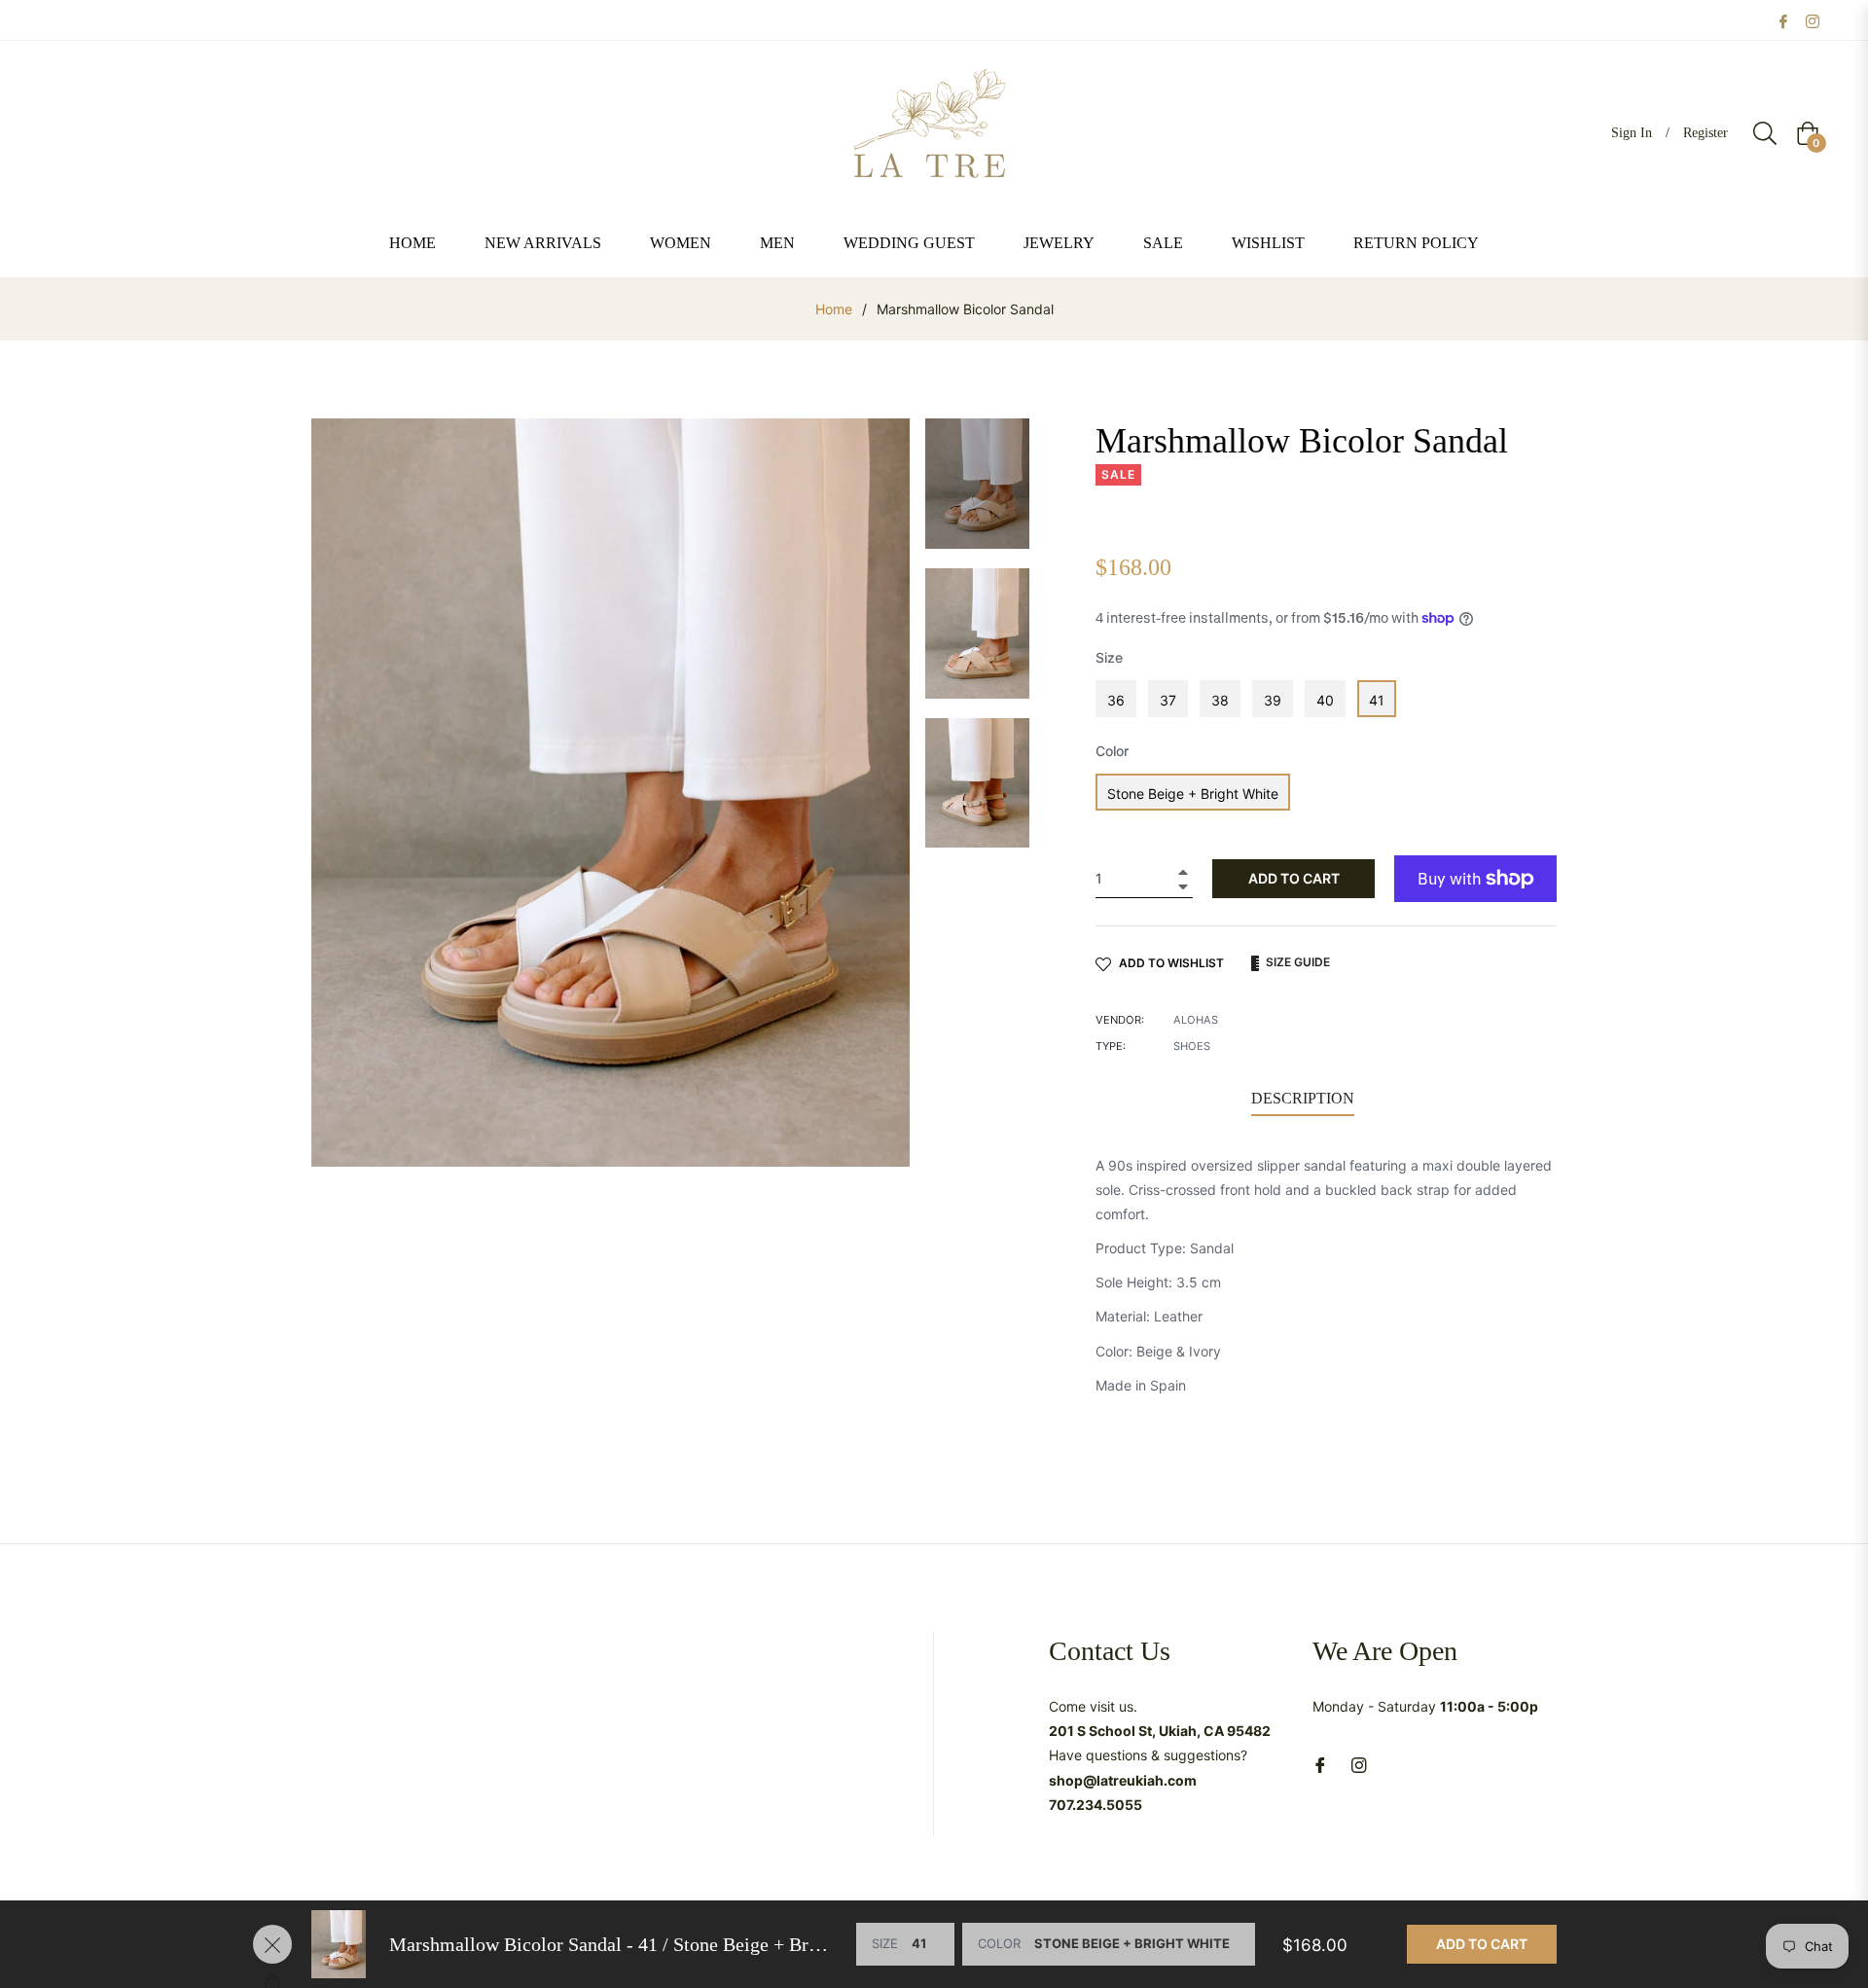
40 (1325, 700)
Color (1112, 751)
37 (1168, 700)
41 (1377, 700)
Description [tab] (1303, 1098)
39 (1273, 700)
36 (1116, 700)
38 (1220, 700)
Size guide (1296, 962)
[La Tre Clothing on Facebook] (1783, 20)
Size (1109, 657)
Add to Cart (1482, 1944)
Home (834, 309)
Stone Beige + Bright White (1193, 794)
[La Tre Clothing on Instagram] (1813, 20)
